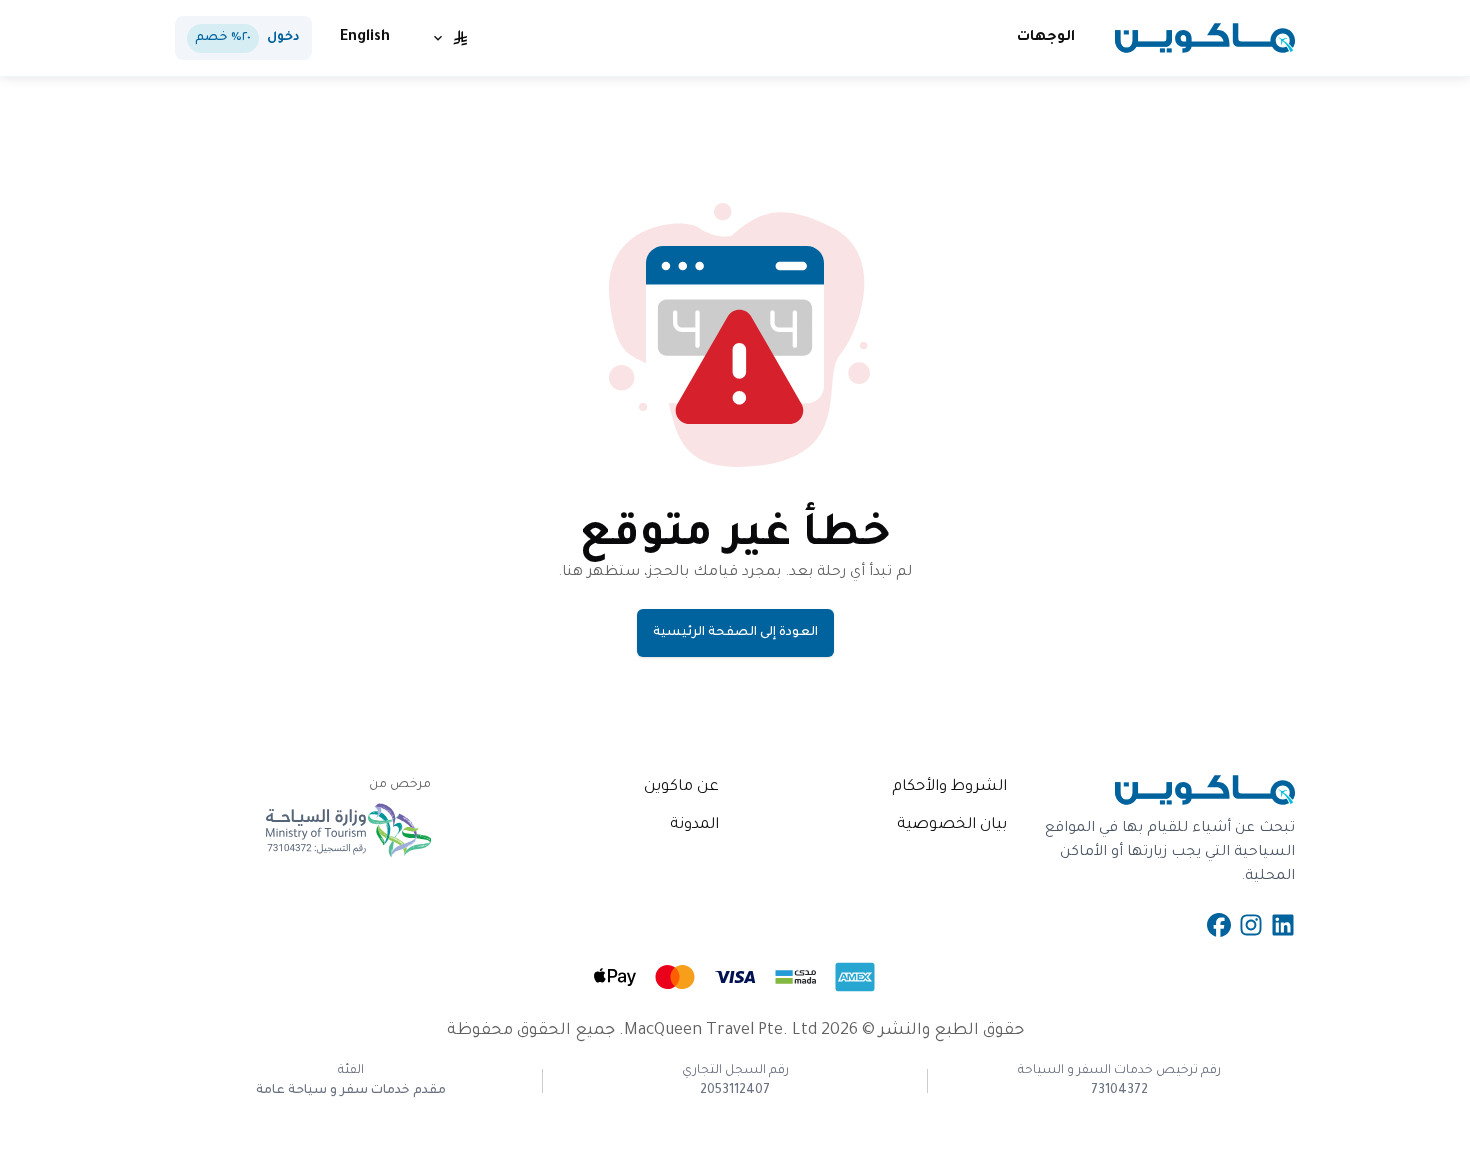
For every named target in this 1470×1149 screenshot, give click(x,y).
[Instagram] (1251, 925)
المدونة (694, 825)
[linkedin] (1283, 925)
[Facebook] (1219, 925)
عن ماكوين (681, 787)
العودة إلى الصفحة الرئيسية (735, 633)
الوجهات (1046, 38)
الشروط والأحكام (949, 787)
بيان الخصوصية (952, 825)
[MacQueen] (1205, 38)
